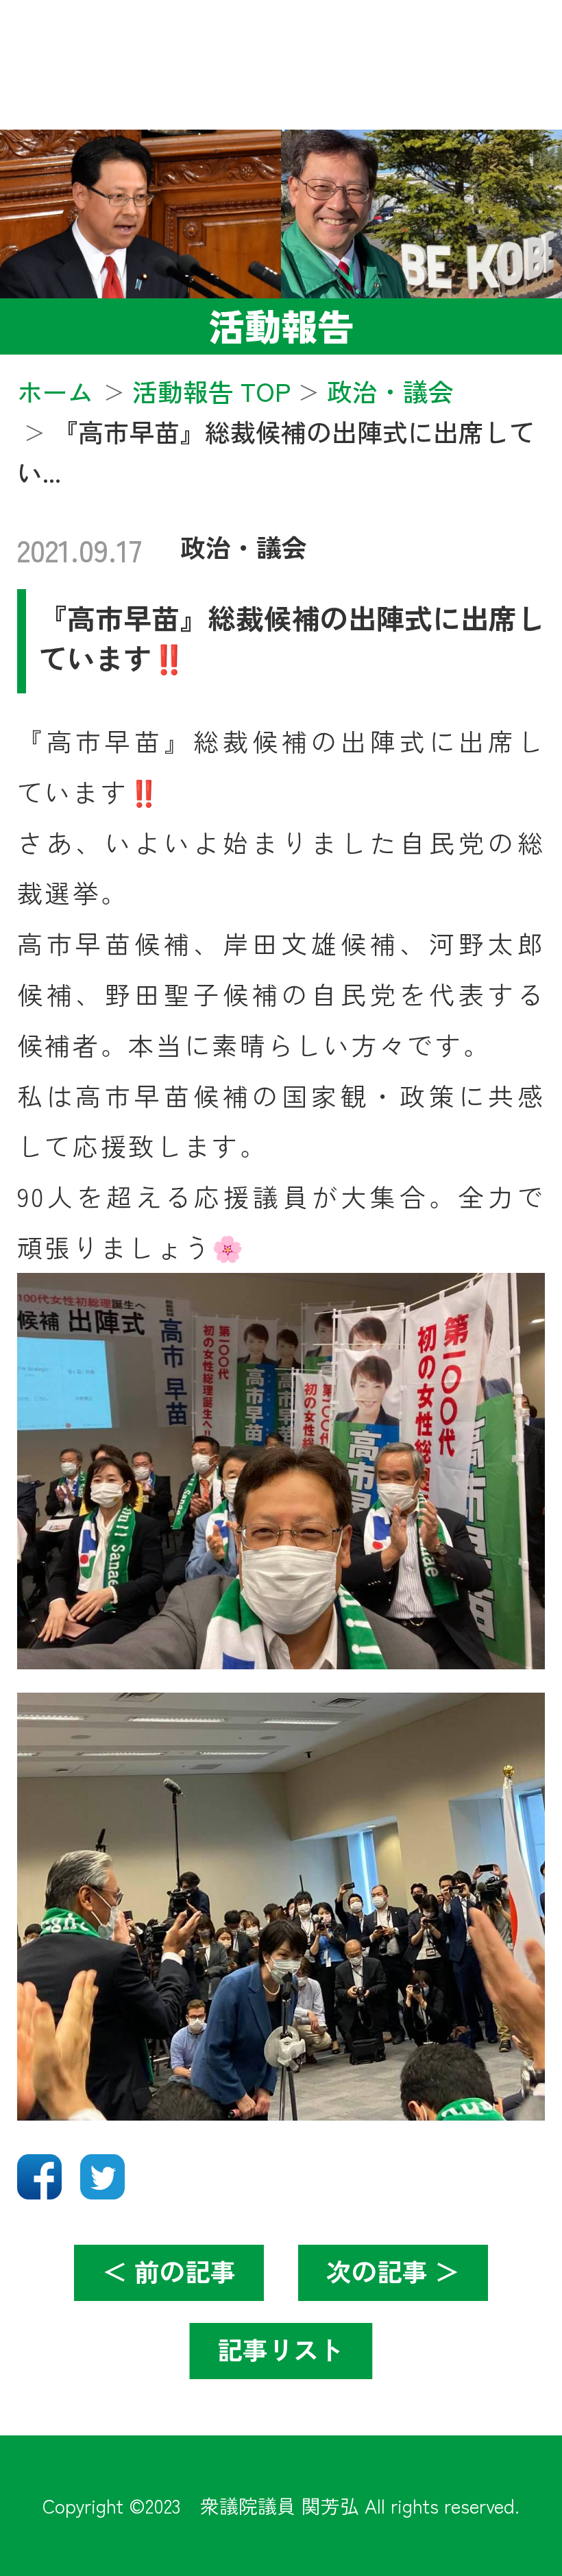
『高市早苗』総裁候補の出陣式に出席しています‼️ (292, 637)
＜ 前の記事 (169, 2271)
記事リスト (281, 2349)
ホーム (55, 391)
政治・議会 (244, 547)
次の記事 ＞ (393, 2271)
